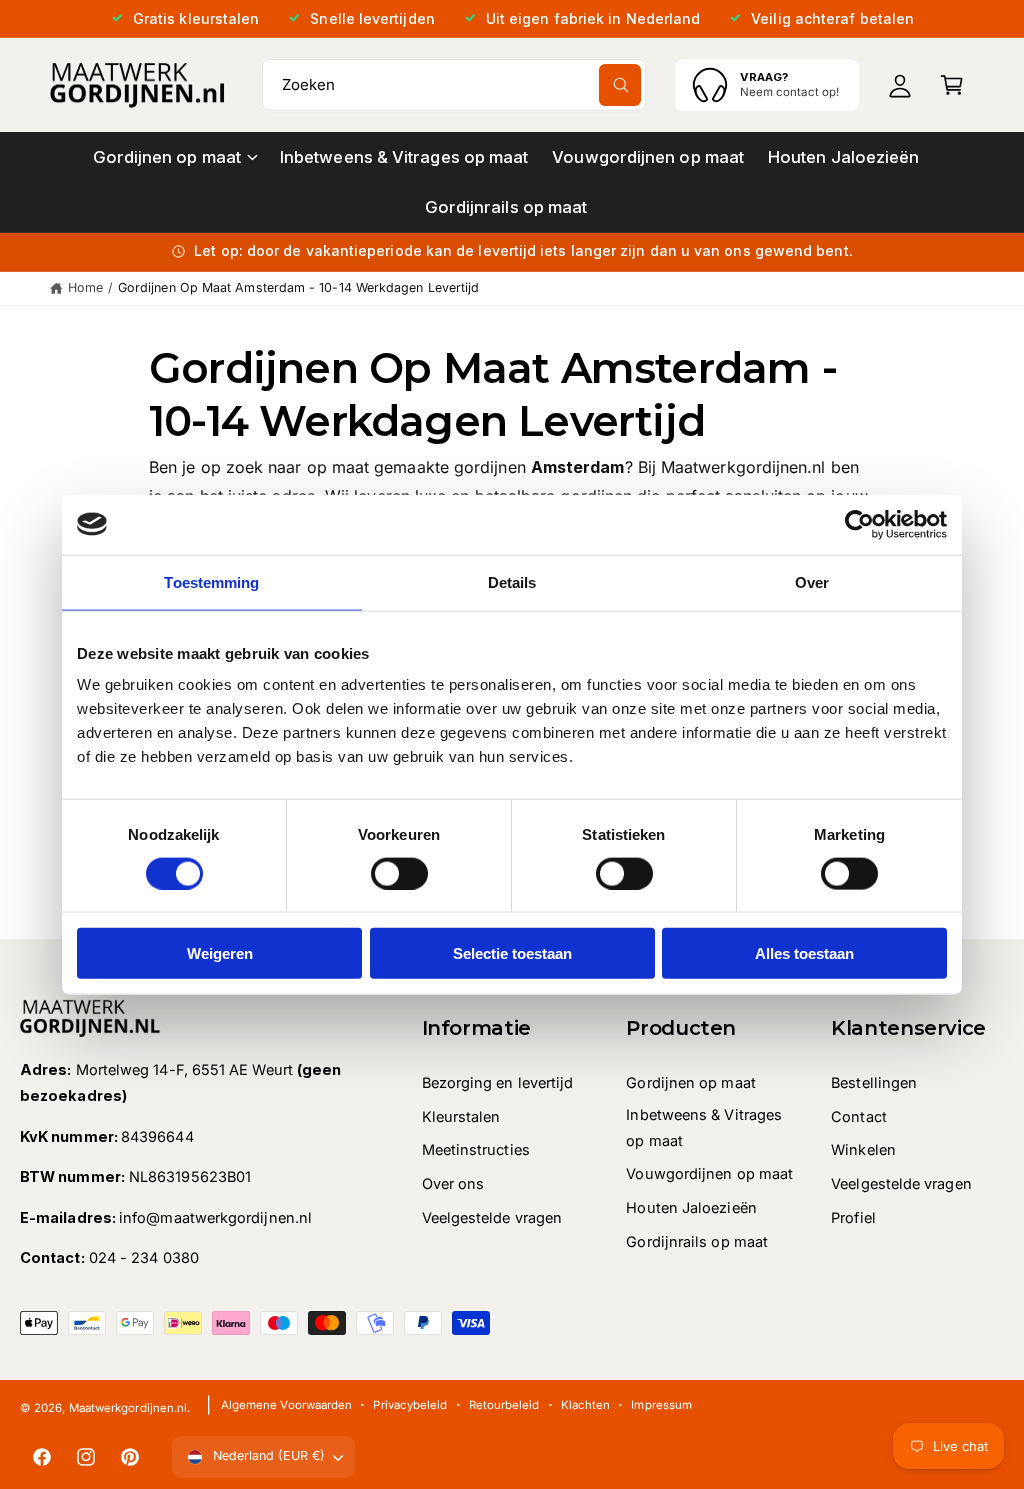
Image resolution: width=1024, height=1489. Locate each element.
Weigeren (220, 953)
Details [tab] (512, 581)
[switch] (399, 873)
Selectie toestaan (512, 953)
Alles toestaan (804, 953)
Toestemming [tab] (211, 581)
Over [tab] (812, 581)
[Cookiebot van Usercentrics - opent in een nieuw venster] (859, 524)
